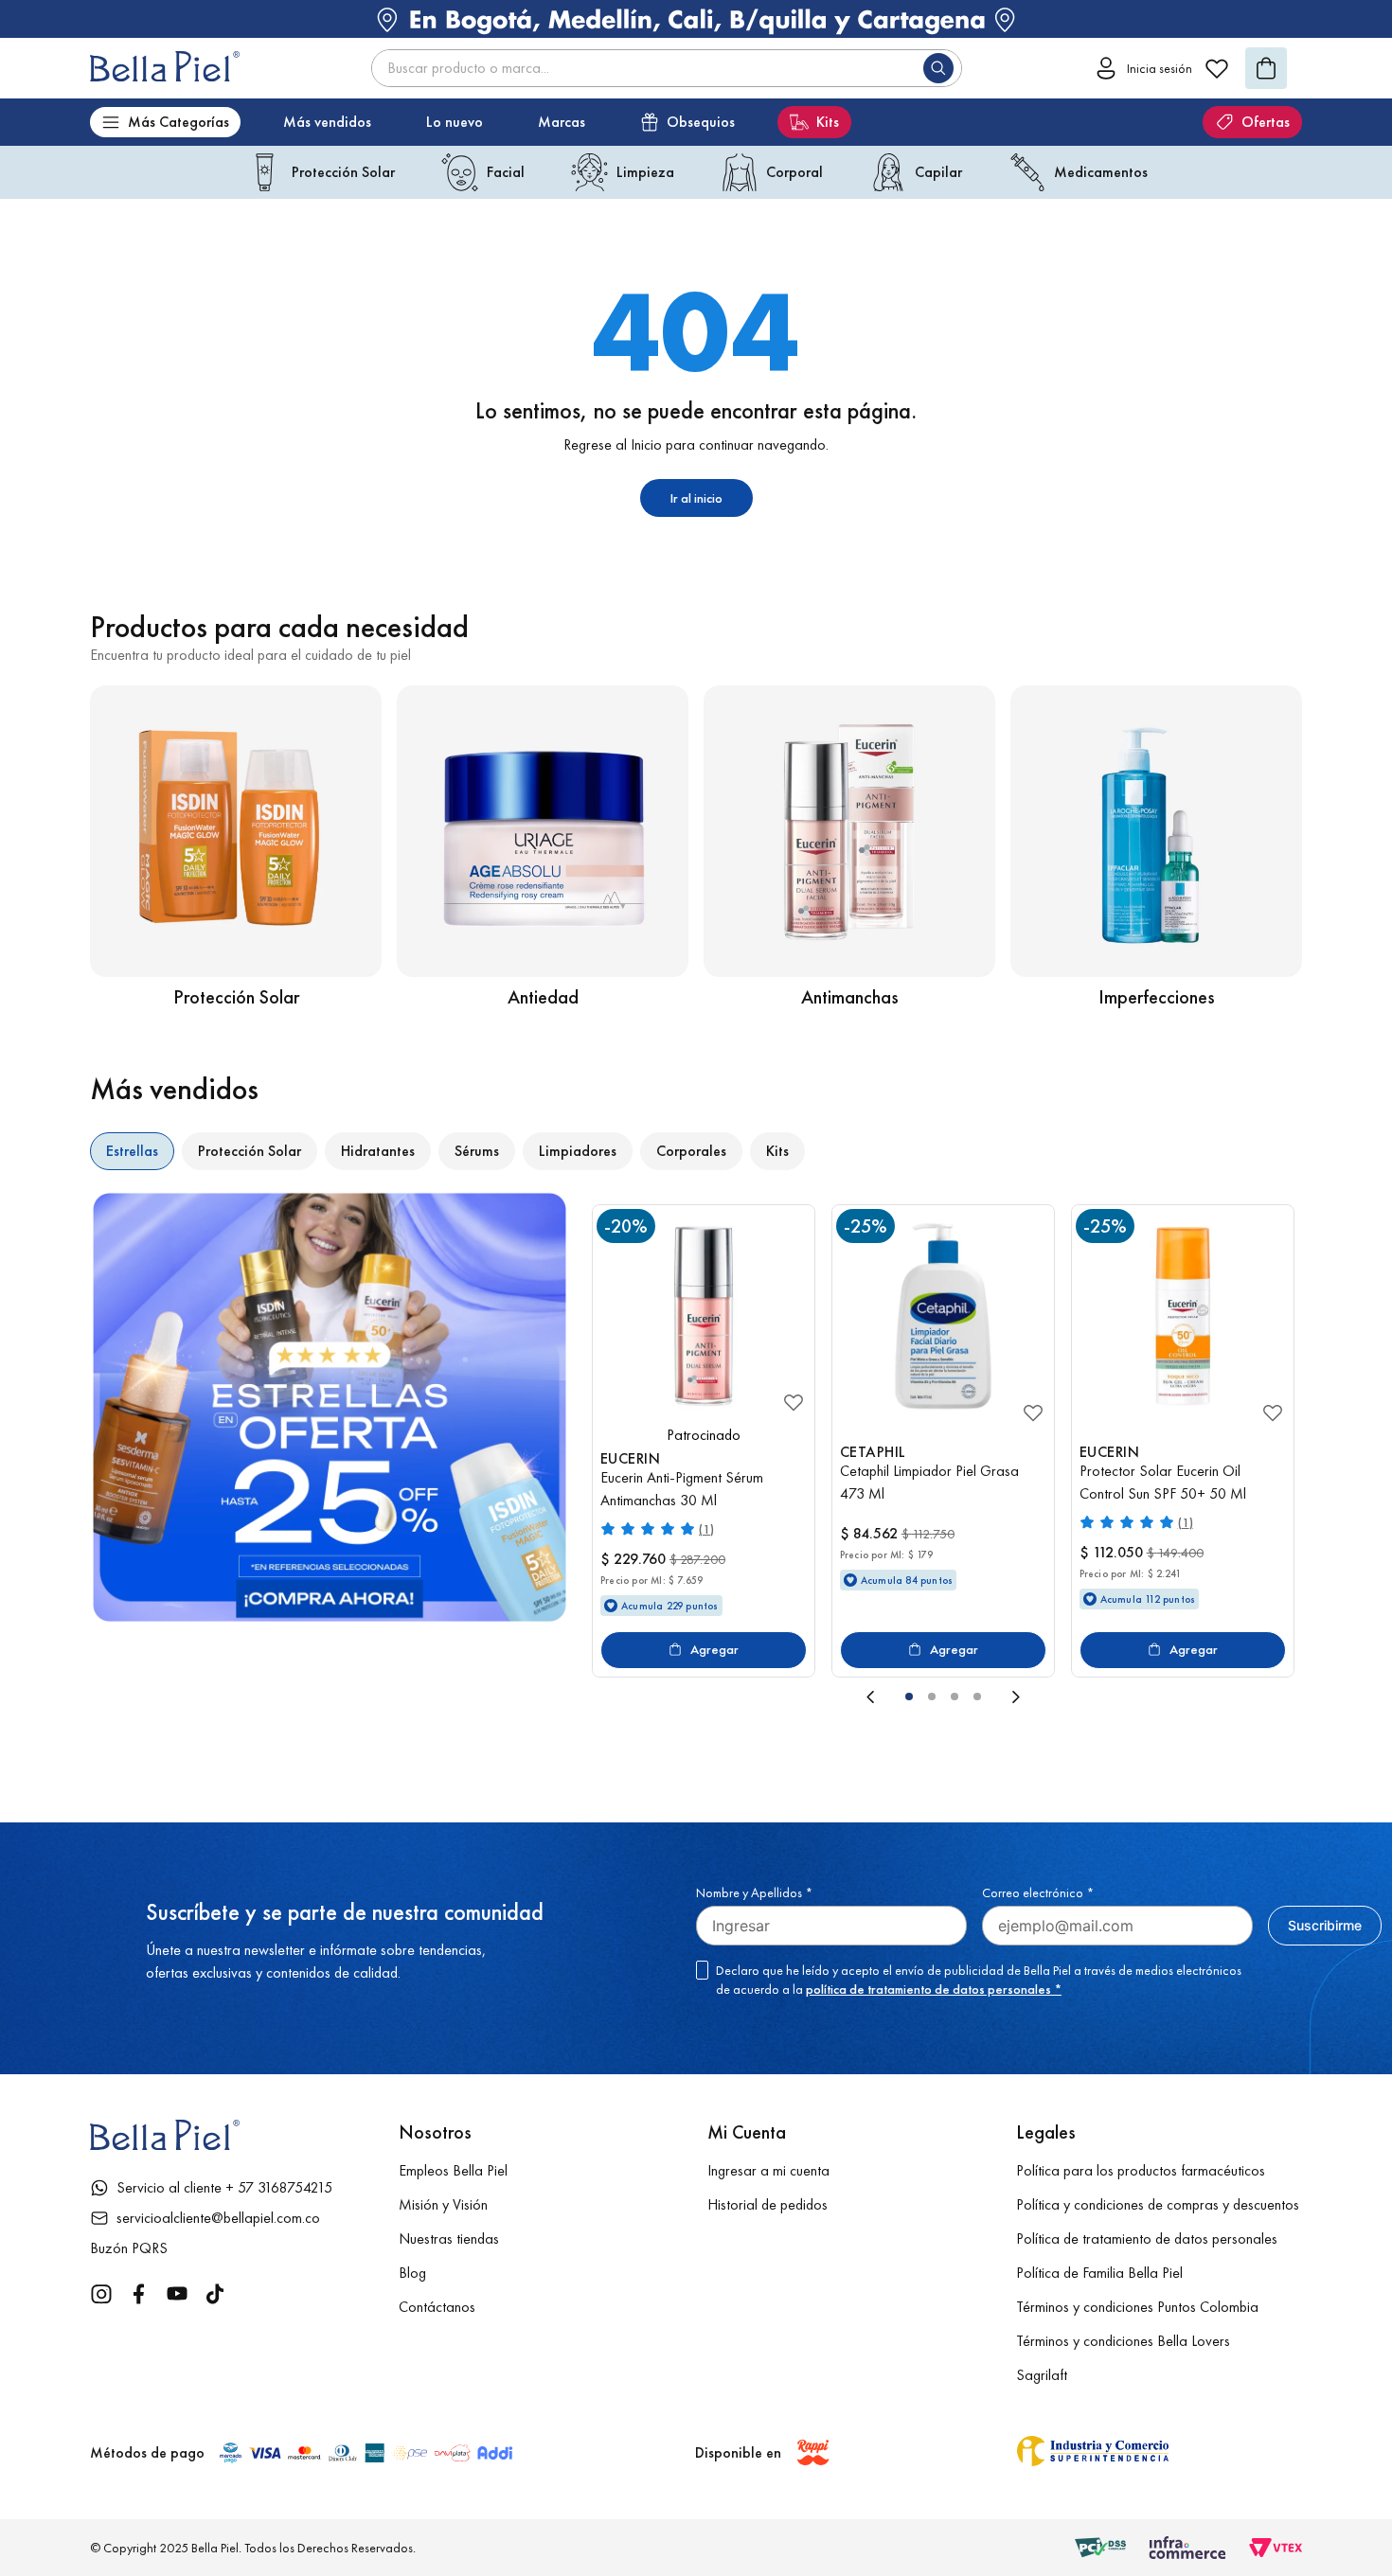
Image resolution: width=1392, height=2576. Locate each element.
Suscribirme (1325, 1925)
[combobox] (667, 68)
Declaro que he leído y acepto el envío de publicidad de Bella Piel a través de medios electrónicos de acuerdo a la (979, 1980)
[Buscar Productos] (942, 68)
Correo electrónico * (1038, 1892)
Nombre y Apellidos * (754, 1892)
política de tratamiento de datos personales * (934, 1989)
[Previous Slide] (735, 1697)
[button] (909, 1697)
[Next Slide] (1151, 1697)
